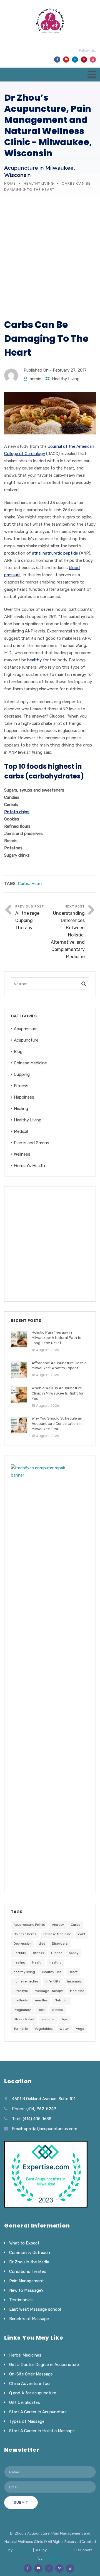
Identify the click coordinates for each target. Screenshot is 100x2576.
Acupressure (26, 1029)
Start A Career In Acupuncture (38, 2412)
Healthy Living (39, 183)
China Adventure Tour (30, 2384)
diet (42, 1944)
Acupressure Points (29, 1925)
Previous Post (30, 917)
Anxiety (58, 1925)
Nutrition (62, 2000)
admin (36, 379)
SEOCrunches (60, 2550)
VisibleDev (23, 2550)
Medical (21, 1131)
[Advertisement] (50, 248)
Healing (21, 1109)
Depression (23, 1944)
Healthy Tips (52, 1972)
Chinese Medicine (30, 1063)
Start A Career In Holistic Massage (42, 2431)
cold (82, 1934)
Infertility (53, 1981)
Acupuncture (26, 1040)
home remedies (26, 1981)
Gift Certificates (25, 2402)
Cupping (22, 1074)
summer (48, 2019)
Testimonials (21, 2300)
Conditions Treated (28, 2271)
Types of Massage (27, 2421)
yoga (80, 2029)
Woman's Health (29, 1166)
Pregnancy (22, 2010)
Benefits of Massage (29, 2319)
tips (65, 2019)
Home (10, 183)
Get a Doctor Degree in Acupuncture (44, 2365)
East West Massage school (35, 2309)
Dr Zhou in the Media (29, 2262)
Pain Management (27, 2281)
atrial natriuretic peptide (55, 553)
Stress (58, 2010)
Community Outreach (30, 2253)
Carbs (24, 884)
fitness (39, 1953)
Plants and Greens (32, 1143)
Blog (18, 1052)
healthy (34, 660)
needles (41, 2000)
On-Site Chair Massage (31, 2374)
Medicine (77, 1991)
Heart (37, 884)
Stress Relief (24, 2019)
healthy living (24, 1972)
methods (21, 2000)
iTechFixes (53, 2558)
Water (64, 2029)
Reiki (42, 2010)
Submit (21, 2502)
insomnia (74, 1981)
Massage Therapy (49, 1991)
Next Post (68, 932)
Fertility (20, 1953)
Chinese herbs (25, 1934)
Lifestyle (21, 1991)
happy (74, 1953)
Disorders (60, 1944)
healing (19, 1962)
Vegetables (44, 2029)
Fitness (21, 1086)
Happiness (24, 1097)
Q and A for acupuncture (33, 2393)
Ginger (57, 1953)
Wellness (22, 1154)
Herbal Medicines (25, 2355)
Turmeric (21, 2029)
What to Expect (24, 2243)
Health (37, 1962)
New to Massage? (26, 2290)
